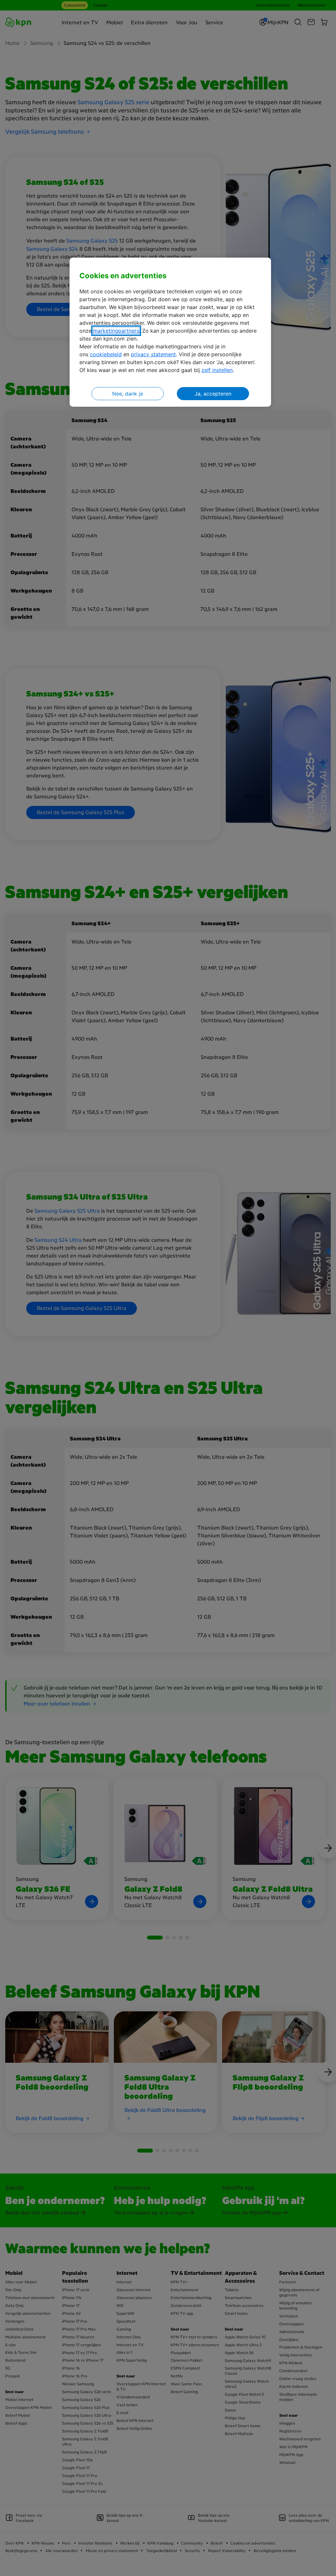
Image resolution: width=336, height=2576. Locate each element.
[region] (170, 332)
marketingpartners (116, 331)
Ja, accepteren (213, 394)
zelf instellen (217, 370)
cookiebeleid (106, 354)
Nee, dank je (128, 394)
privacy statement (153, 354)
